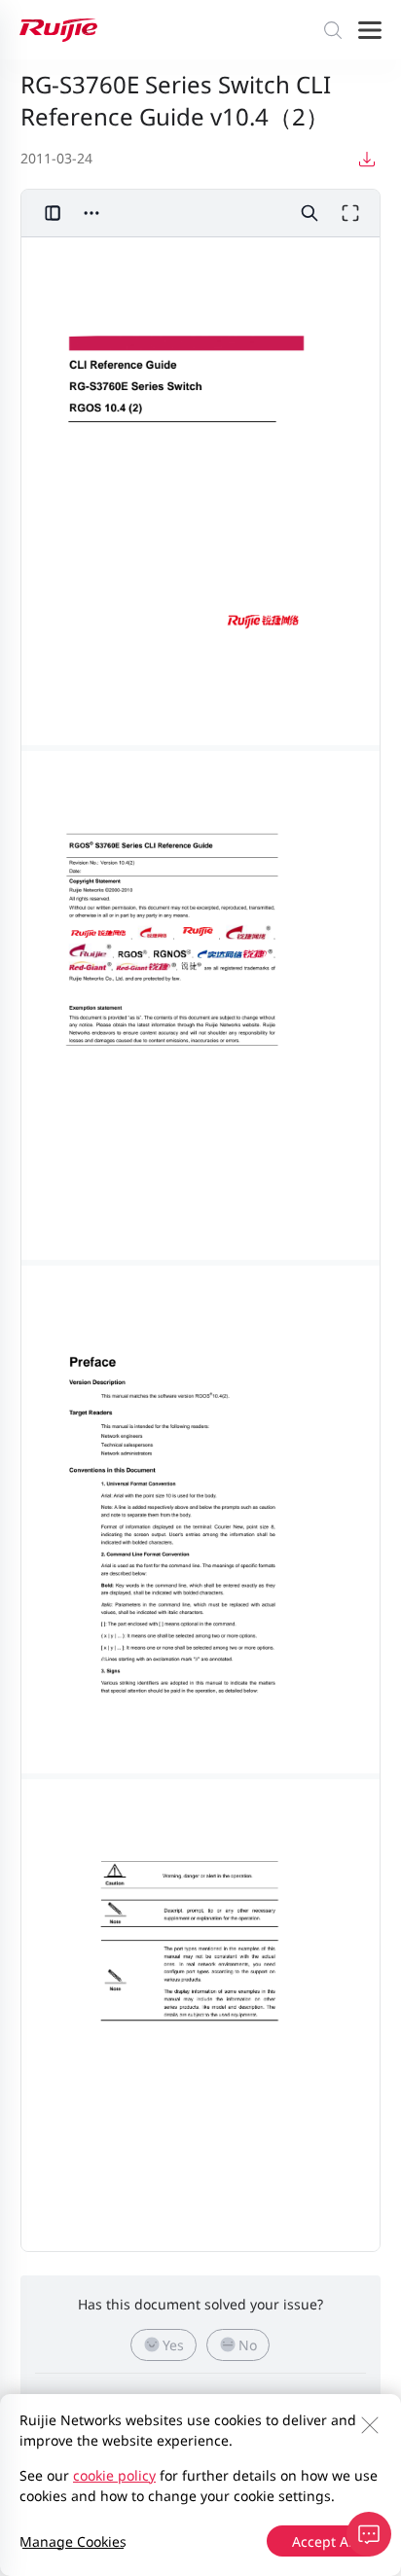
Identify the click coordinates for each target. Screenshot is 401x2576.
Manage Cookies (73, 2541)
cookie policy (114, 2475)
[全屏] (350, 213)
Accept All (324, 2541)
